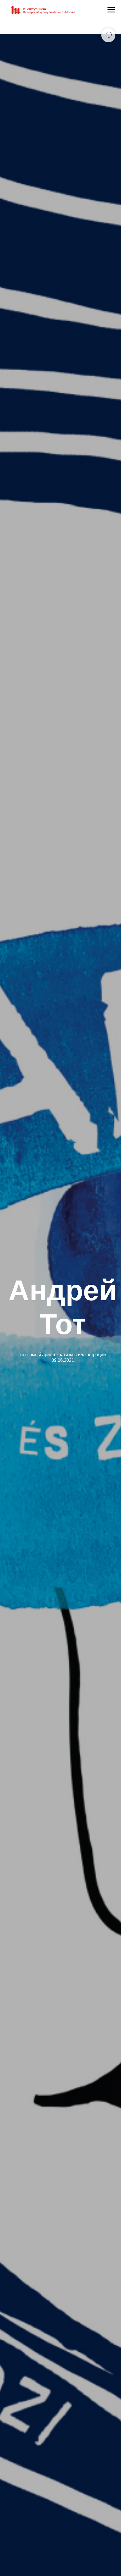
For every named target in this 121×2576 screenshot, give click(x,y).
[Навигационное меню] (111, 10)
